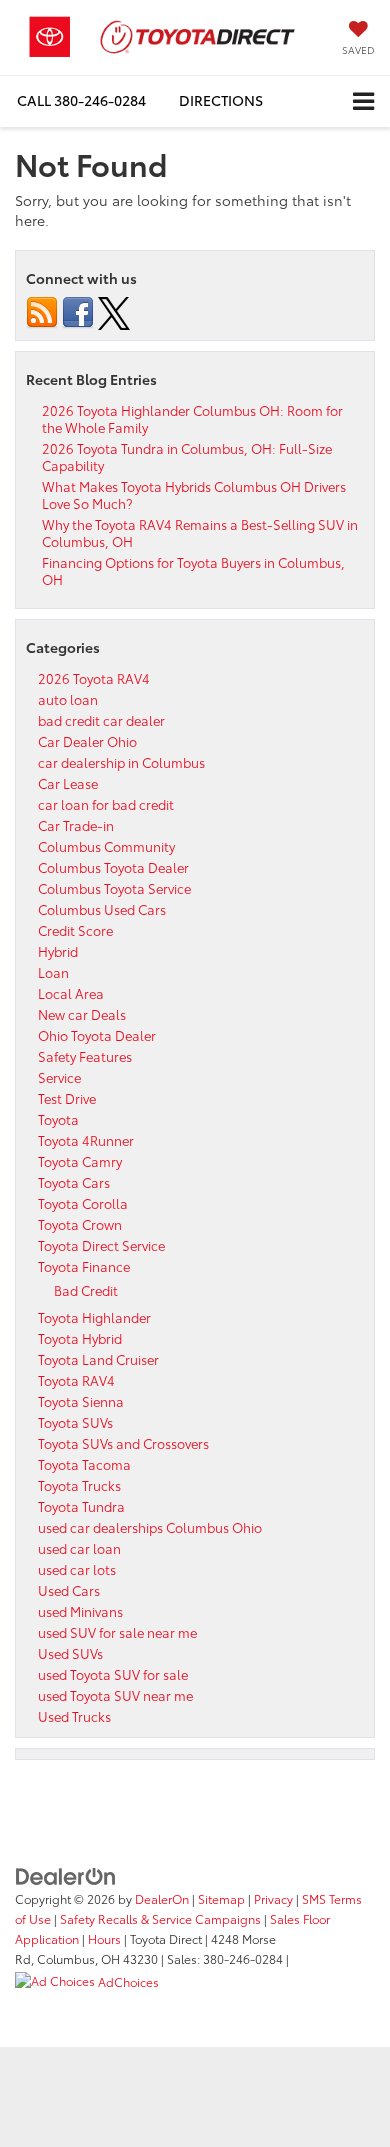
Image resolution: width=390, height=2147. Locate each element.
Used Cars (69, 1590)
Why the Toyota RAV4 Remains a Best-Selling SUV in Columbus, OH (200, 532)
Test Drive (67, 1098)
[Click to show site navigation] (363, 101)
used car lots (77, 1569)
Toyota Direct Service (101, 1245)
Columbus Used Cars (102, 909)
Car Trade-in (76, 825)
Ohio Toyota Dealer (97, 1035)
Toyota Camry (80, 1161)
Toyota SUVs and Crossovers (123, 1443)
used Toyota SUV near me (115, 1695)
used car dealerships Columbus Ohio (150, 1527)
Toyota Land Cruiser (98, 1359)
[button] (81, 100)
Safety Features (85, 1056)
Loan (53, 972)
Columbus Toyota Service (114, 888)
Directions (221, 100)
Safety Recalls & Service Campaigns (160, 1918)
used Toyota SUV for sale (113, 1674)
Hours (104, 1938)
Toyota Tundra (81, 1506)
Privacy (273, 1898)
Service (59, 1077)
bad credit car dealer (101, 720)
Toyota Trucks (79, 1485)
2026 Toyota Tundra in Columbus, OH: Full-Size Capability (187, 456)
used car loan (79, 1548)
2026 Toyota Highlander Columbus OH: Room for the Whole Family (192, 418)
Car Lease (68, 783)
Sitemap (221, 1898)
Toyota (58, 1119)
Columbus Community (106, 846)
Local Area (71, 993)
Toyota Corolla (83, 1203)
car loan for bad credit (106, 804)
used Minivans (80, 1611)
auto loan (68, 699)
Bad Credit (86, 1290)
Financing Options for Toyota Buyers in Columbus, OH (193, 570)
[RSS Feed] (42, 310)
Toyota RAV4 (76, 1380)
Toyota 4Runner (86, 1140)
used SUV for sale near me (117, 1632)
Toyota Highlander (94, 1317)
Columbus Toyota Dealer (113, 867)
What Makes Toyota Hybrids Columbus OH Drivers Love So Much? (194, 494)
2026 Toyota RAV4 (94, 678)
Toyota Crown (80, 1224)
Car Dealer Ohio (87, 741)
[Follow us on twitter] (114, 310)
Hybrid (58, 951)
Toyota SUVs (75, 1422)
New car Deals (82, 1014)
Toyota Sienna (81, 1401)
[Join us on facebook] (78, 310)
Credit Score (75, 930)
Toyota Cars (74, 1182)
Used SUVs (70, 1653)
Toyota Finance (84, 1266)
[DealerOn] (66, 1874)
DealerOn (162, 1898)
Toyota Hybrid (80, 1338)
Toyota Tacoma (84, 1464)
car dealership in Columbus (121, 762)
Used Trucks (74, 1716)
